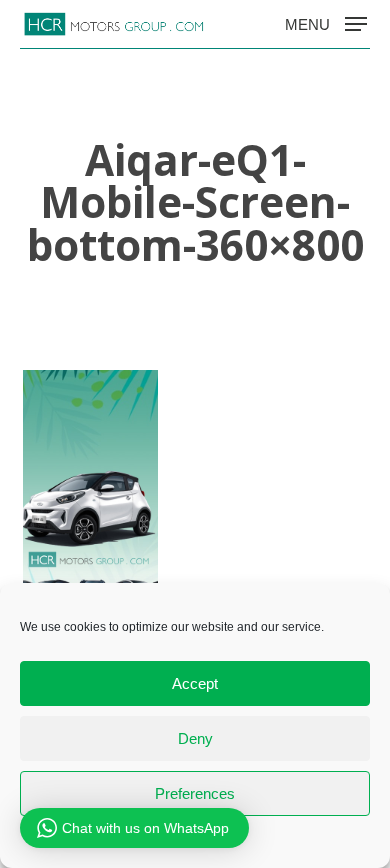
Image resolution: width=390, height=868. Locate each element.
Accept (195, 683)
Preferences (195, 793)
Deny (195, 738)
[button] (326, 23)
